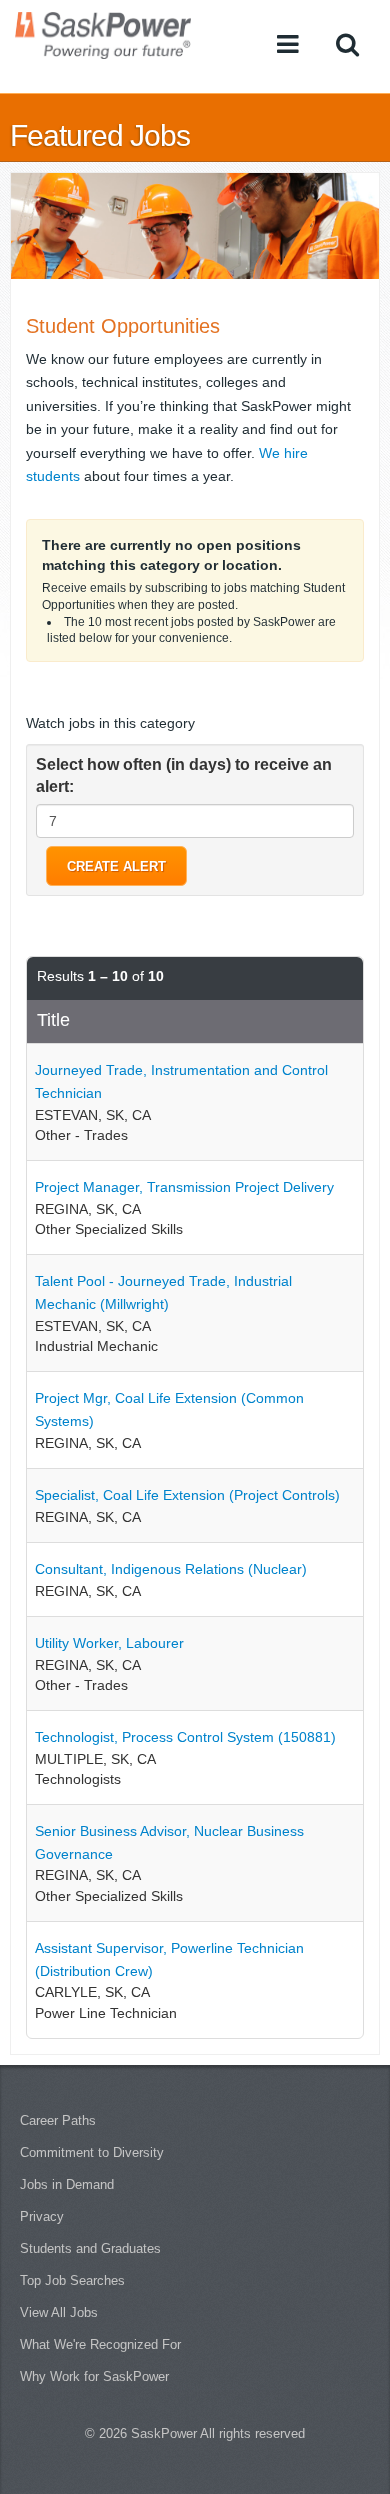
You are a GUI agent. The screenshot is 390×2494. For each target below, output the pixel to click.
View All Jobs (59, 2312)
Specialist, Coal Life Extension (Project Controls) (187, 1495)
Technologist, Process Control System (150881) (185, 1737)
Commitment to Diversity (92, 2152)
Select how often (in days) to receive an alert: (184, 776)
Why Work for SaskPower (94, 2376)
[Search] (347, 44)
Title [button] (53, 1020)
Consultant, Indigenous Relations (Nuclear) (171, 1569)
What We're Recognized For (100, 2344)
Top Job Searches (72, 2280)
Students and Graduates (90, 2248)
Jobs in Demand (67, 2184)
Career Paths (58, 2120)
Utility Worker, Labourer (109, 1643)
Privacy (42, 2216)
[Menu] (288, 44)
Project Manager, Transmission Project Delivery (184, 1187)
